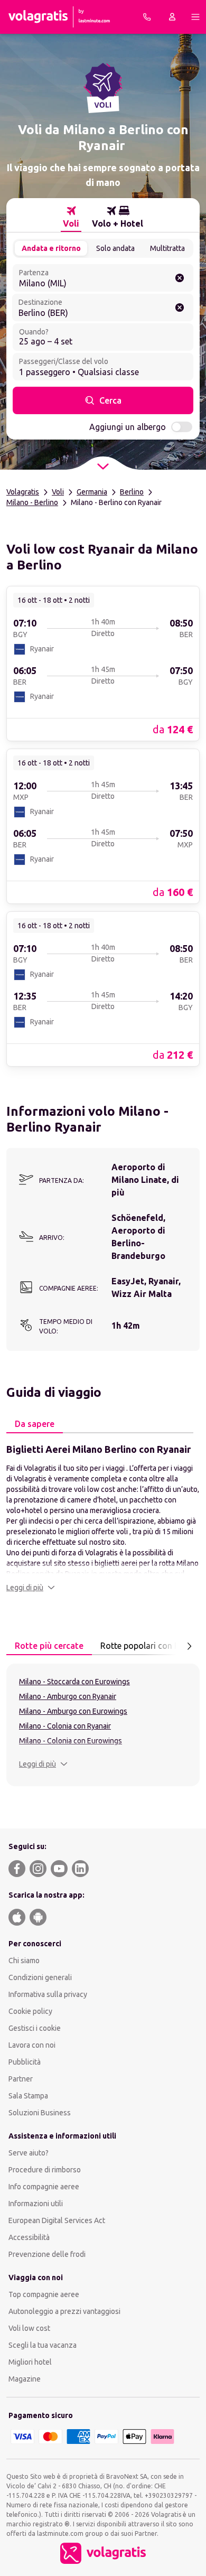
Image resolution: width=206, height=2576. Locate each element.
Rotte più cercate (49, 1646)
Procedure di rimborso (45, 2170)
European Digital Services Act (57, 2220)
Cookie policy (30, 2011)
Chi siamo (24, 1961)
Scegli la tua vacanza (43, 2345)
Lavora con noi (32, 2045)
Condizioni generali (40, 1977)
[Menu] (195, 17)
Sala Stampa (28, 2096)
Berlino (132, 492)
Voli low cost (29, 2328)
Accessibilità (29, 2237)
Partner (21, 2079)
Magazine (25, 2379)
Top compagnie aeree (44, 2294)
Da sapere (35, 1424)
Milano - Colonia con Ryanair (65, 1726)
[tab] (71, 217)
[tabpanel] (103, 1517)
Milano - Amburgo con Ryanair (68, 1696)
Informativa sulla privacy (48, 1994)
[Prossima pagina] (189, 1646)
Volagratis (23, 492)
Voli (58, 492)
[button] (31, 1588)
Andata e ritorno (51, 248)
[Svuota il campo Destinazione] (180, 307)
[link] (103, 663)
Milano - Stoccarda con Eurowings (74, 1682)
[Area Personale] (172, 17)
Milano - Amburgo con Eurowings (73, 1711)
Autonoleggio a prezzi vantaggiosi (64, 2311)
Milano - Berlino (32, 502)
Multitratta (167, 248)
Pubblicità (25, 2062)
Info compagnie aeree (44, 2187)
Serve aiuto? (29, 2153)
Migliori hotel (30, 2362)
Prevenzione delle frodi (47, 2254)
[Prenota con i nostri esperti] (147, 17)
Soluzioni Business (40, 2113)
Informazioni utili (36, 2204)
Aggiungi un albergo (128, 427)
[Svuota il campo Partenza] (180, 278)
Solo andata (115, 248)
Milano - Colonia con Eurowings (71, 1741)
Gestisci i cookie (35, 2028)
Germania (92, 492)
